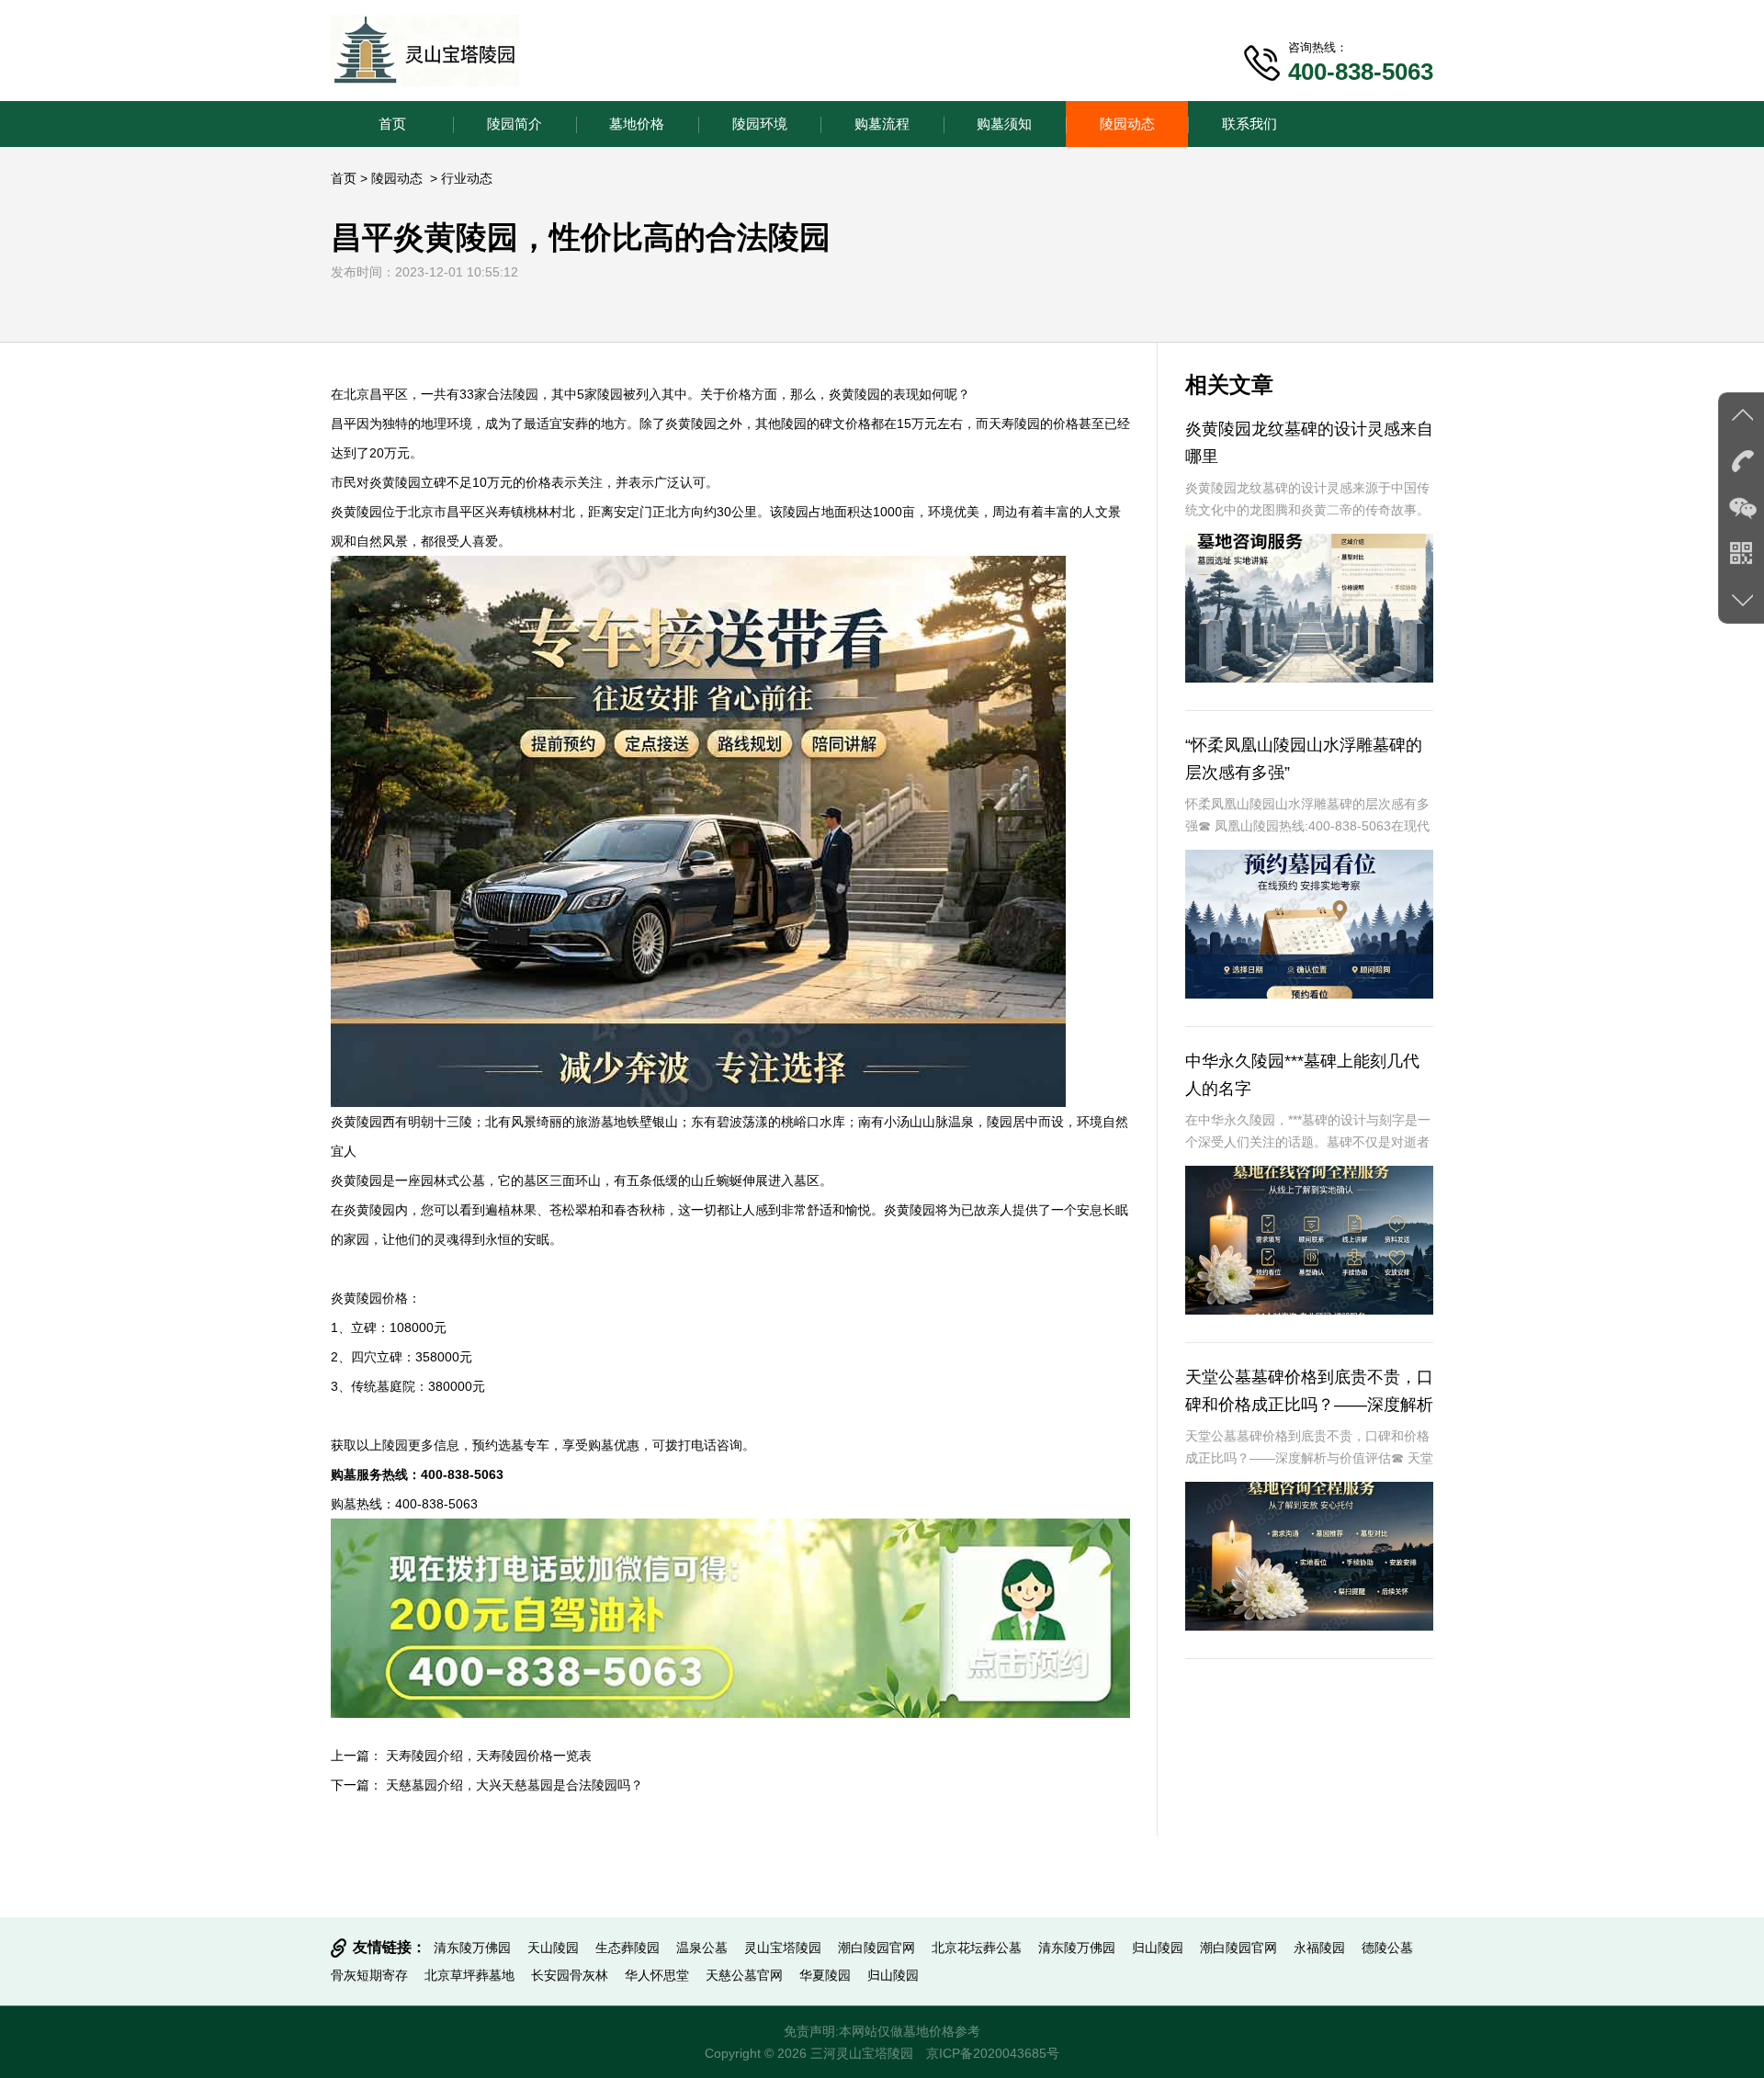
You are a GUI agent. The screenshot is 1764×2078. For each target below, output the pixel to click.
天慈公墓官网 (744, 1975)
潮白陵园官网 (876, 1948)
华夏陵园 (825, 1975)
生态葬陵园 (628, 1948)
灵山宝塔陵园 (783, 1948)
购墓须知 (1004, 124)
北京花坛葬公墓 (977, 1948)
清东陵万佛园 (472, 1948)
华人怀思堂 (657, 1975)
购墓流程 (882, 124)
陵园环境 (760, 124)
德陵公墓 (1387, 1948)
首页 (392, 124)
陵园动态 (1127, 124)
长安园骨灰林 (570, 1975)
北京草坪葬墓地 (469, 1975)
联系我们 (1249, 124)
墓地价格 (637, 124)
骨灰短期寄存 (369, 1975)
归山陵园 (1158, 1948)
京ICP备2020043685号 (993, 2053)
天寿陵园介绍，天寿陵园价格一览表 (489, 1756)
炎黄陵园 (854, 394)
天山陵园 (553, 1948)
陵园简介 (514, 124)
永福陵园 (1319, 1948)
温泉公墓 (702, 1948)
